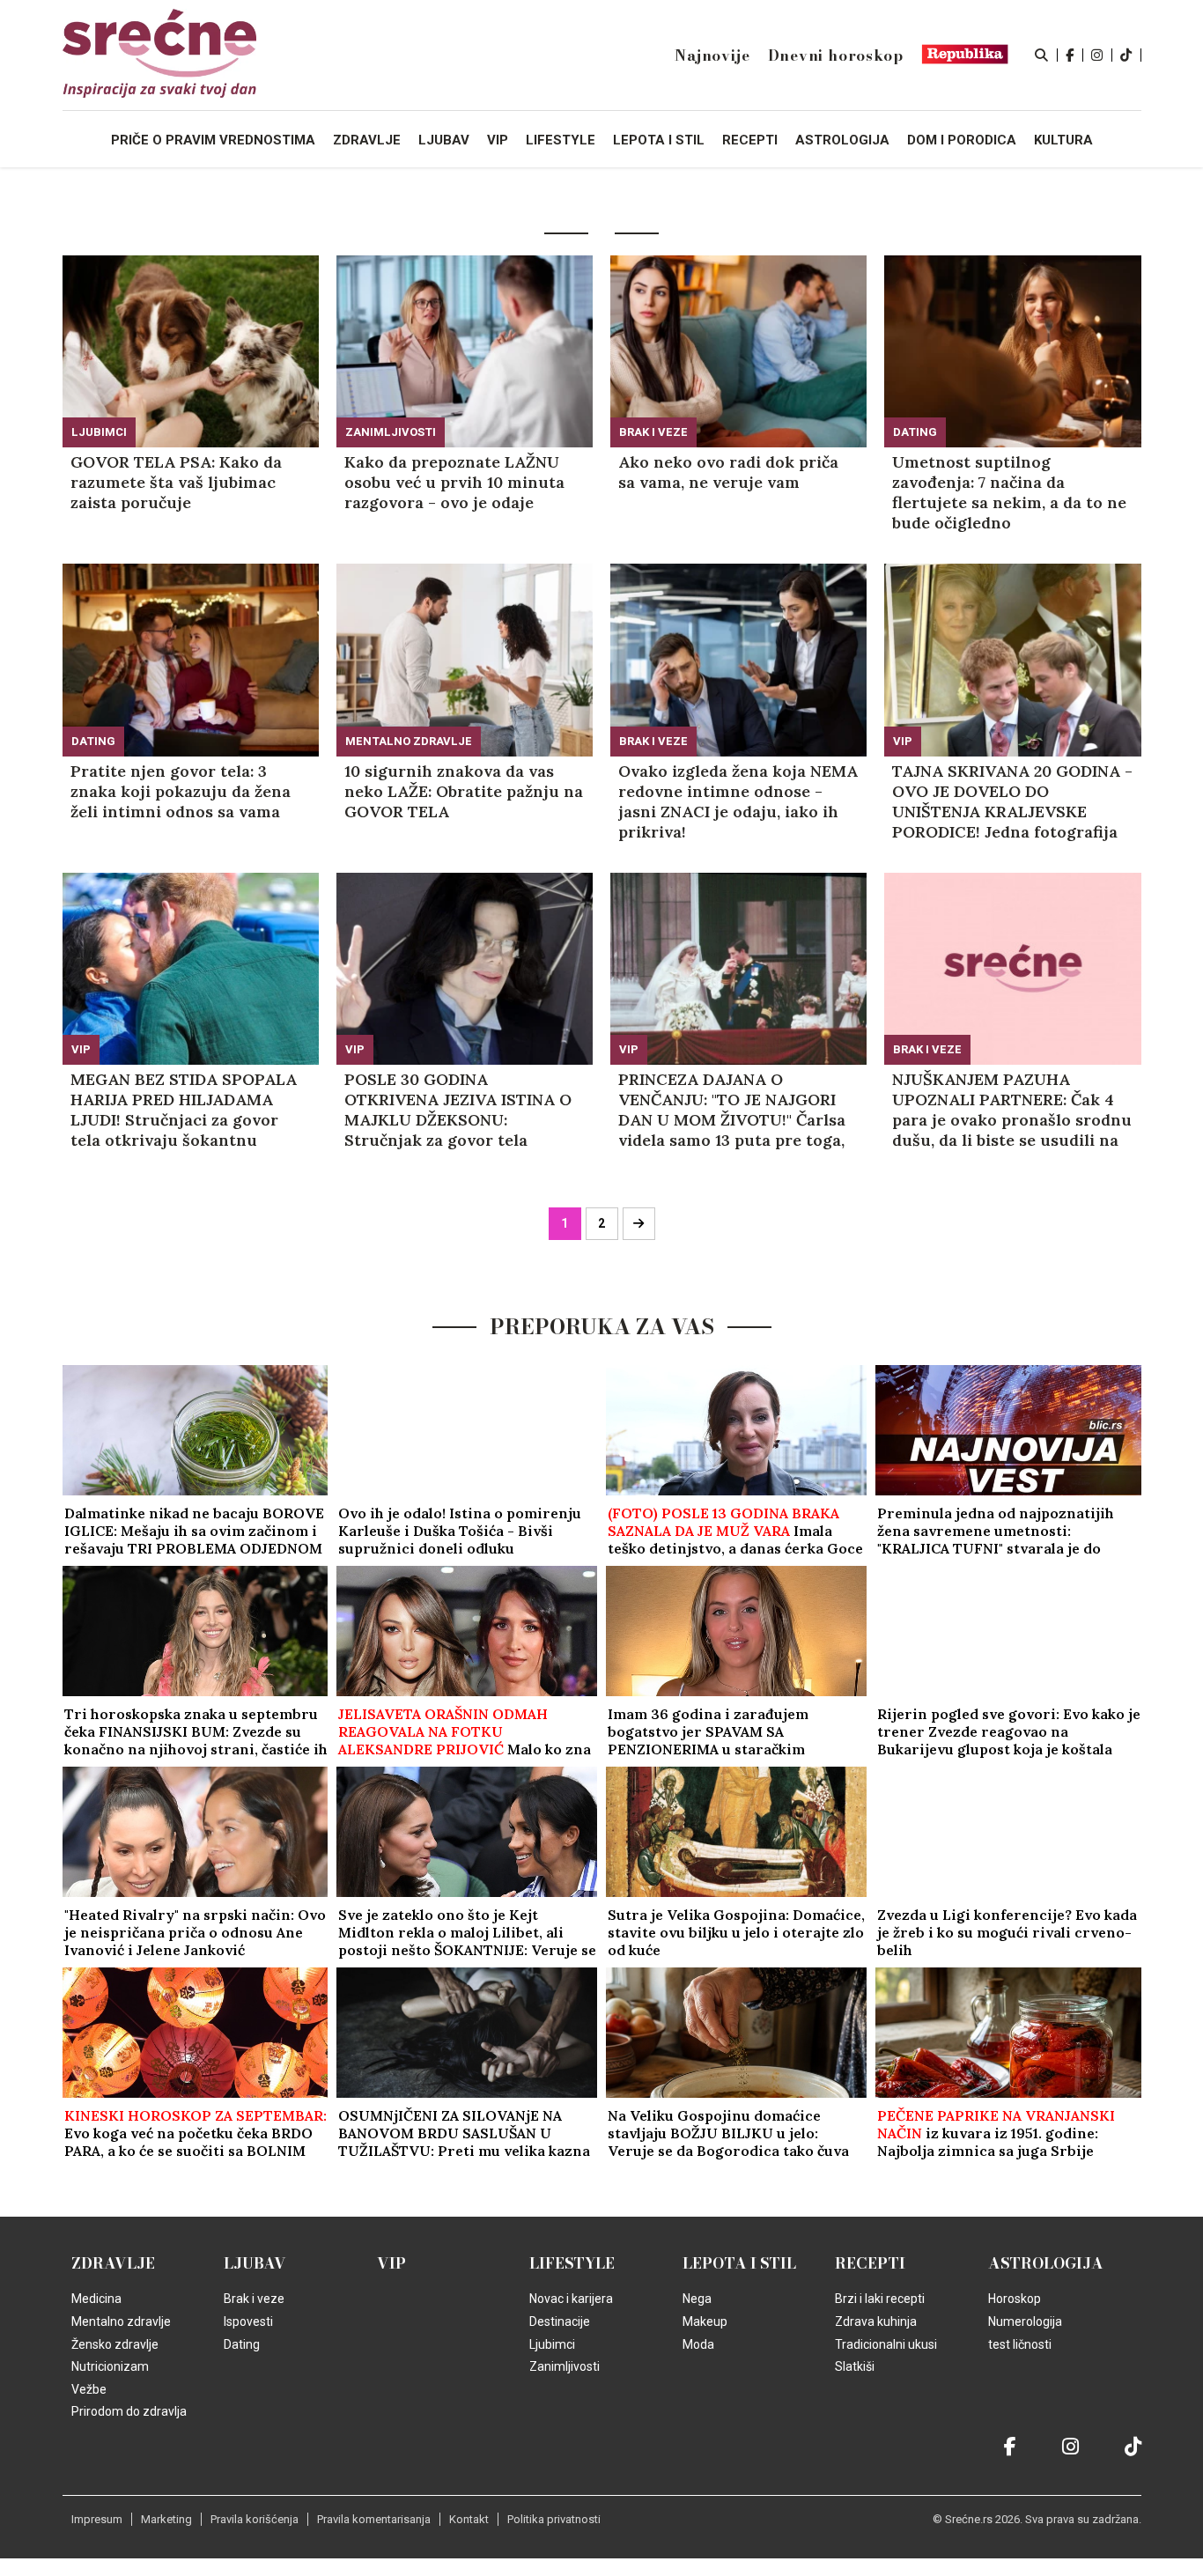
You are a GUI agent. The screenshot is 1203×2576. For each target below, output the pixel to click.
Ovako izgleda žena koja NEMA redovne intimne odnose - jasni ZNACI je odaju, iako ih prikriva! (738, 801)
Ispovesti (248, 2321)
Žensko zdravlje (115, 2344)
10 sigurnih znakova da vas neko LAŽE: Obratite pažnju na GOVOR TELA (464, 791)
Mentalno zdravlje (409, 741)
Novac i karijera (571, 2299)
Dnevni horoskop (836, 55)
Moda (698, 2344)
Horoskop (1015, 2299)
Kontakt (469, 2519)
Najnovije (712, 55)
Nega (697, 2299)
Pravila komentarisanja (374, 2519)
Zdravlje (113, 2263)
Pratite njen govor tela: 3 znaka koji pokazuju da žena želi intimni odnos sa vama (181, 791)
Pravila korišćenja (255, 2519)
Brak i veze (653, 432)
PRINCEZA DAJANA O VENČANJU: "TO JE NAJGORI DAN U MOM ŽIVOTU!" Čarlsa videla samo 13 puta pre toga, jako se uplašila (732, 1110)
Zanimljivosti (391, 432)
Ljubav (255, 2263)
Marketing (166, 2519)
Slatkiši (855, 2366)
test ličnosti (1020, 2344)
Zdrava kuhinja (876, 2321)
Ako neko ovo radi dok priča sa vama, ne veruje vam (728, 472)
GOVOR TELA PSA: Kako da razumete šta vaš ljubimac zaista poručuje (176, 482)
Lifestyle (572, 2263)
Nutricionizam (110, 2366)
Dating (915, 432)
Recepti (870, 2263)
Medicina (96, 2299)
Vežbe (89, 2389)
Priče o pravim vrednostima (213, 140)
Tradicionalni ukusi (886, 2344)
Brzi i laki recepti (880, 2299)
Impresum (97, 2519)
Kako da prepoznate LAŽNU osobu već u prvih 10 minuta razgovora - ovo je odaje (454, 482)
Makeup (705, 2321)
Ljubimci (99, 432)
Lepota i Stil (739, 2263)
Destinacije (560, 2321)
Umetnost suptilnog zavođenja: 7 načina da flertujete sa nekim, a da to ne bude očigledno (1009, 492)
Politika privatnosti (554, 2519)
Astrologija (1046, 2263)
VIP (903, 741)
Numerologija (1025, 2321)
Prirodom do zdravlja (129, 2411)
